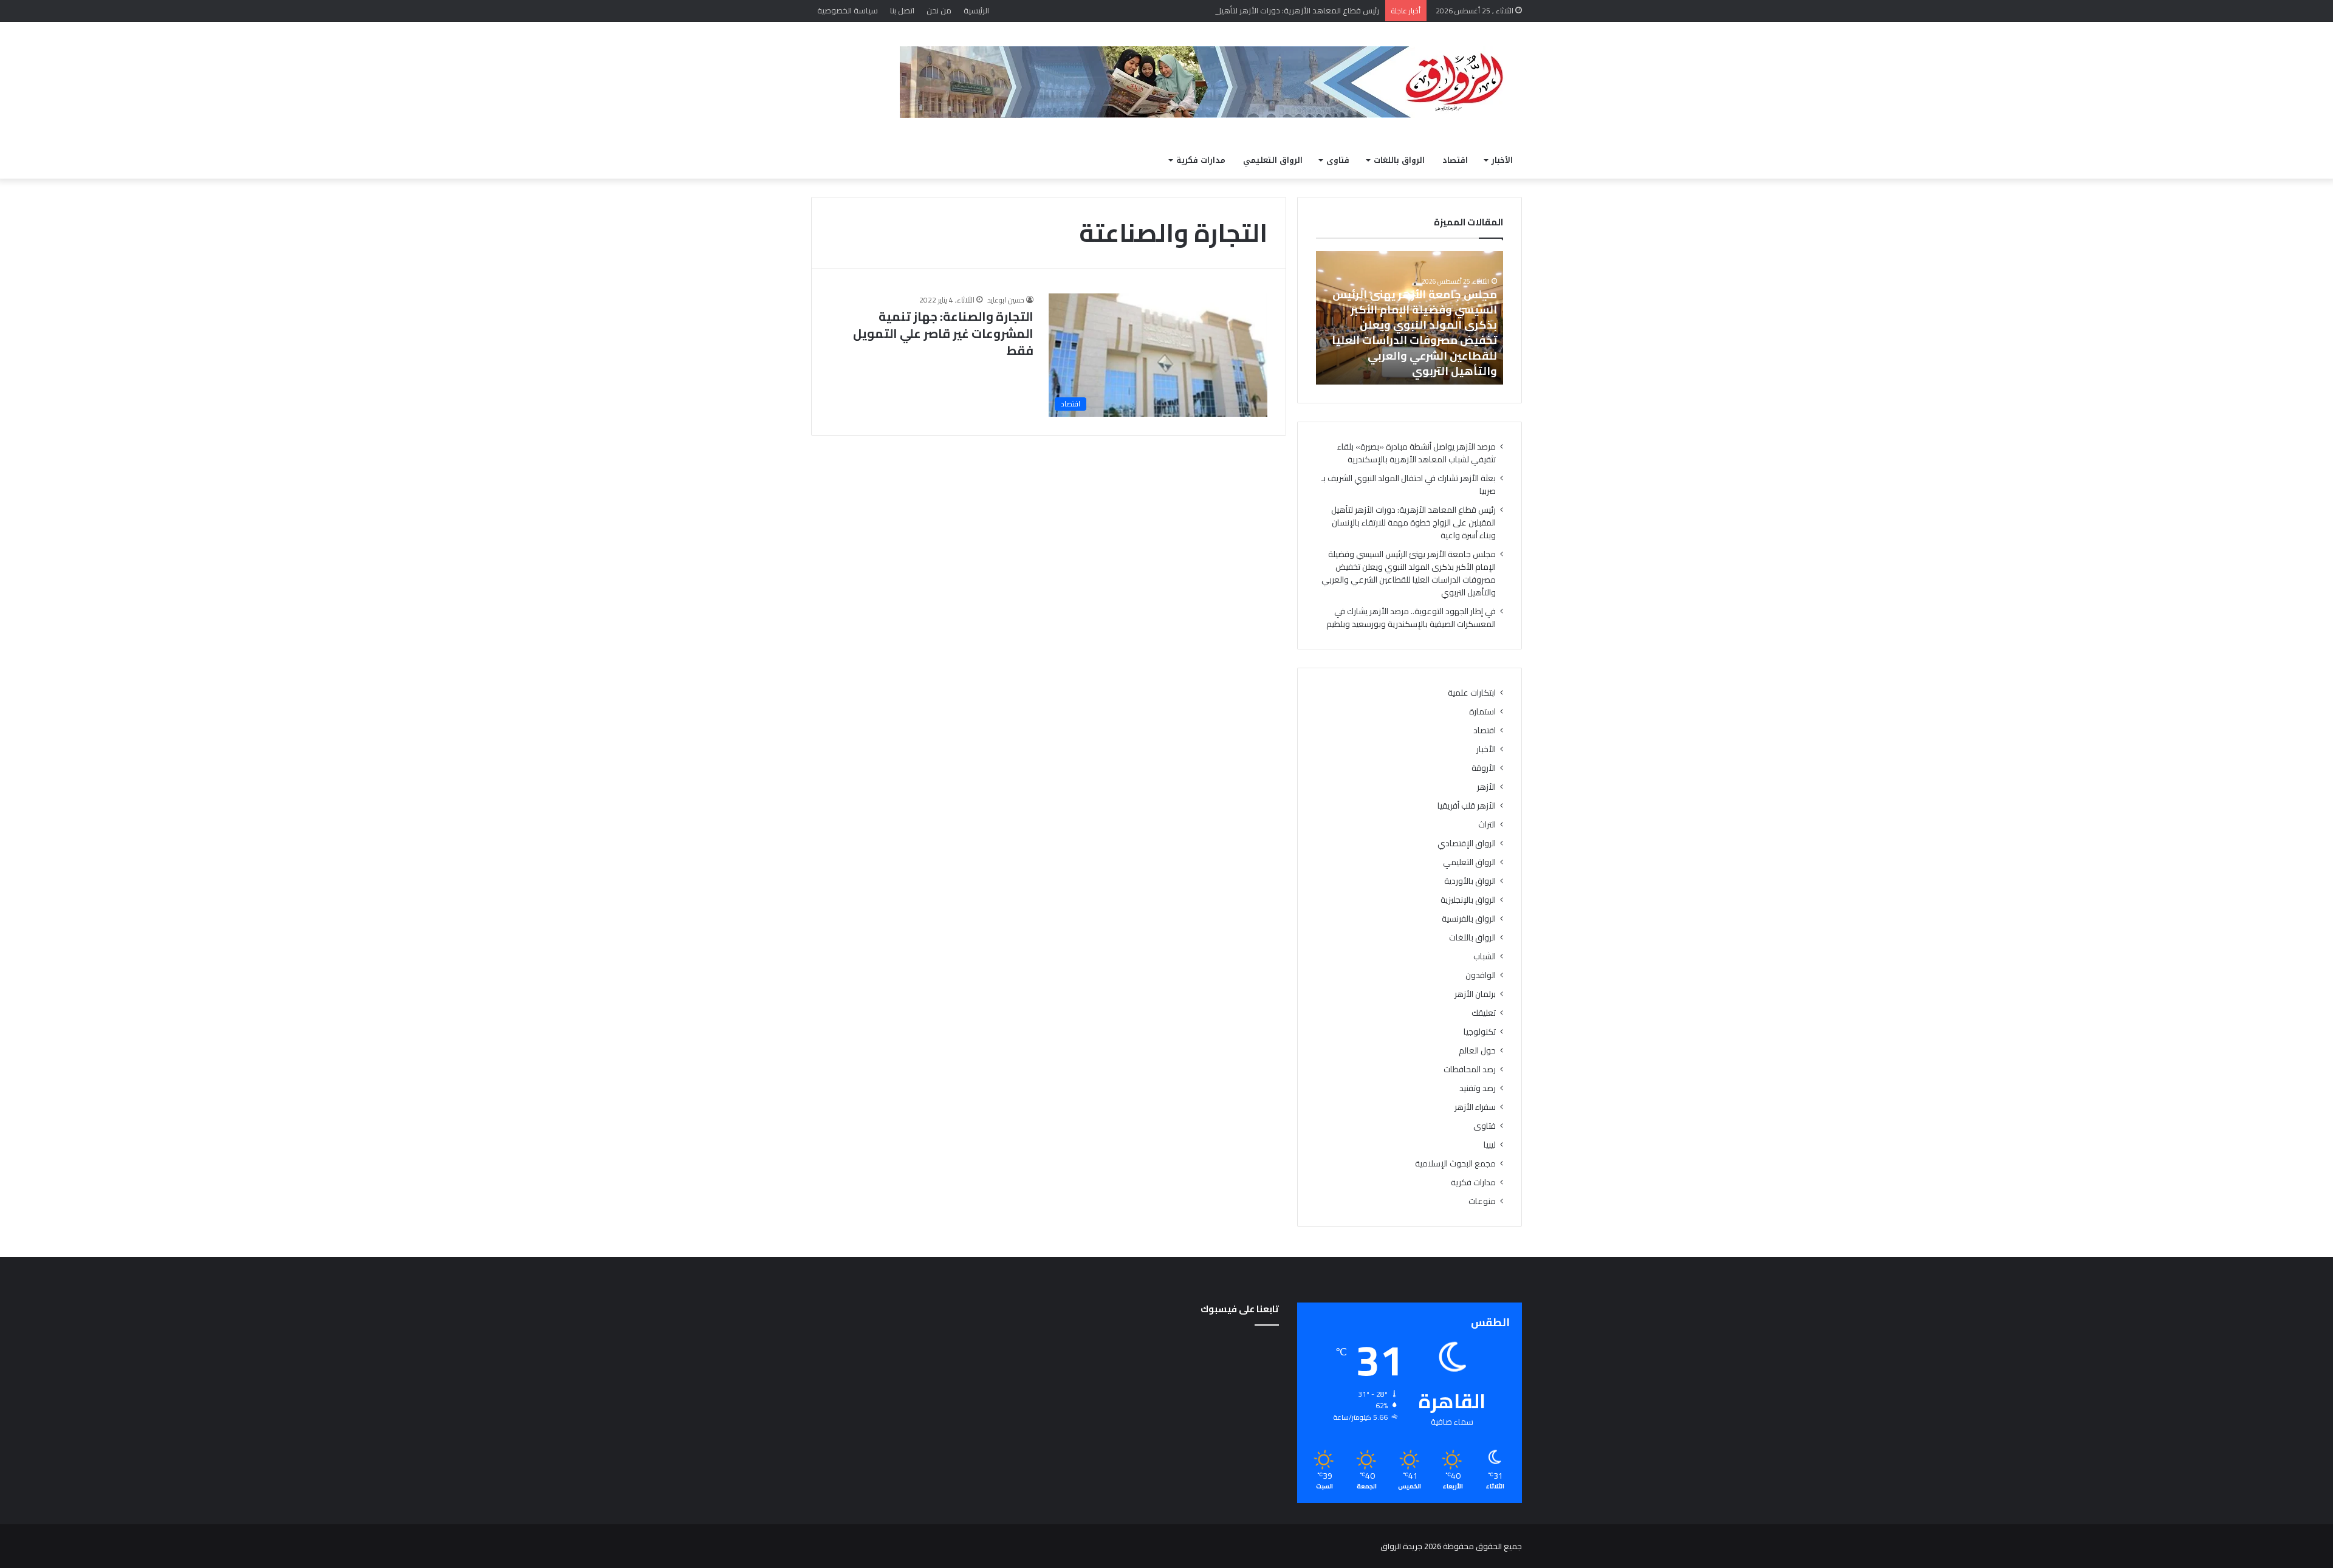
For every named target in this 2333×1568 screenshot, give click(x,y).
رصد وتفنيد (1478, 1088)
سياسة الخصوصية (848, 10)
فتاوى (1338, 160)
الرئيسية (976, 10)
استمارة (1482, 712)
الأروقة (1484, 768)
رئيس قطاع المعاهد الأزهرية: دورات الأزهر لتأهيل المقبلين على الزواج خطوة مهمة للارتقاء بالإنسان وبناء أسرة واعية (1189, 10)
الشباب (1485, 957)
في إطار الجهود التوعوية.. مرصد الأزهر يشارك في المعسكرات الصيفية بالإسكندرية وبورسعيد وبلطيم (1411, 618)
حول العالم (1477, 1051)
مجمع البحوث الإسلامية (1455, 1164)
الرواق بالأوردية (1470, 881)
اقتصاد (1455, 160)
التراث (1487, 825)
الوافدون (1481, 975)
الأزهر (1486, 787)
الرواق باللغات (1399, 160)
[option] (1410, 318)
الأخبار (1502, 160)
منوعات (1482, 1201)
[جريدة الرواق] (1211, 82)
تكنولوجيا (1480, 1032)
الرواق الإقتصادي (1467, 844)
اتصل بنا (902, 10)
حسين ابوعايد (1006, 300)
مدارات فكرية (1201, 160)
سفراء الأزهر (1475, 1107)
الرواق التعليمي (1273, 160)
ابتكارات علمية (1472, 693)
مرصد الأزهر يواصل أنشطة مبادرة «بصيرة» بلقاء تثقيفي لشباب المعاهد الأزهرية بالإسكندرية (1417, 453)
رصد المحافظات (1470, 1070)
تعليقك (1484, 1013)
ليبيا (1490, 1145)
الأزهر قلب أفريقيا (1467, 806)
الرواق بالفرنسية (1469, 919)
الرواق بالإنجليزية (1468, 900)
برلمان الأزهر (1475, 994)
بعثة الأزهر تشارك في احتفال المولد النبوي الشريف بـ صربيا (1409, 484)
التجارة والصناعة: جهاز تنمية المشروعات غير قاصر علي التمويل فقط (943, 333)
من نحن (939, 10)
